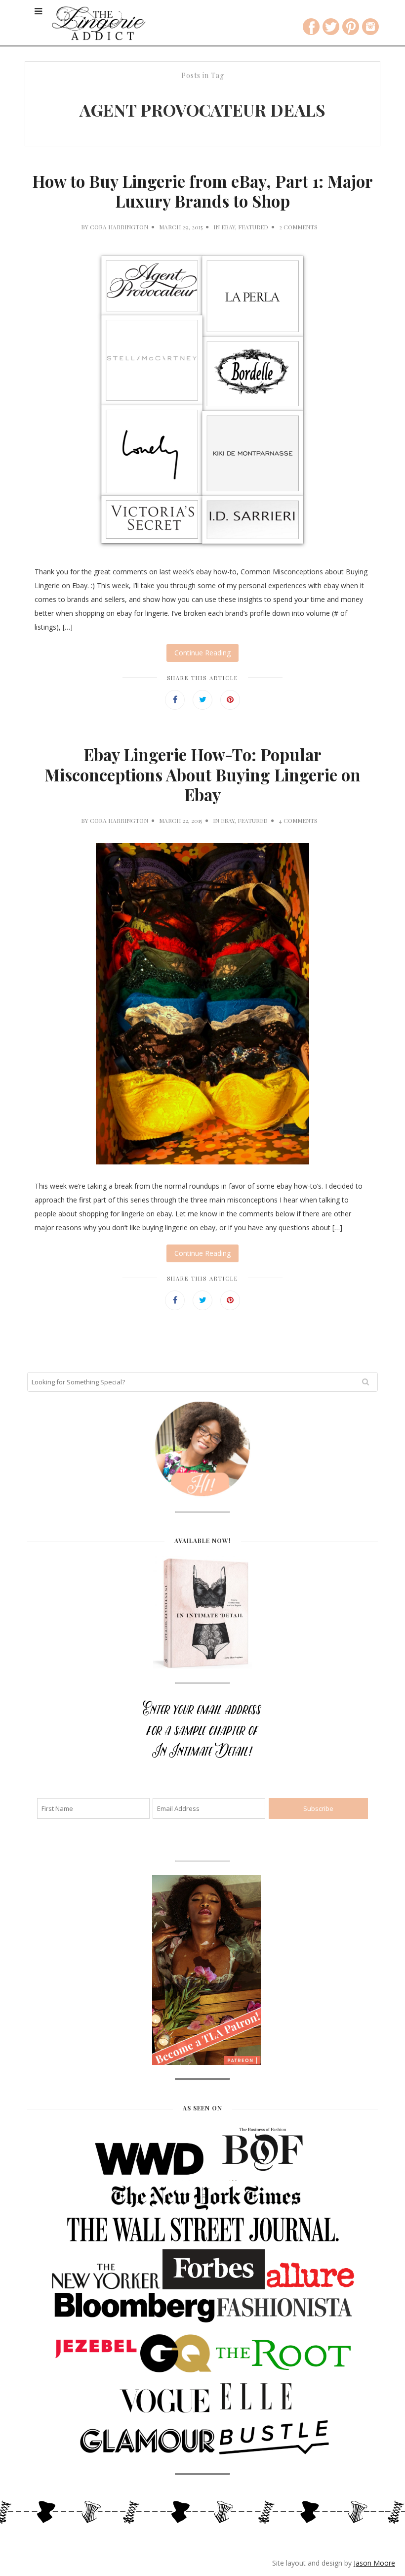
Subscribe (202, 242)
